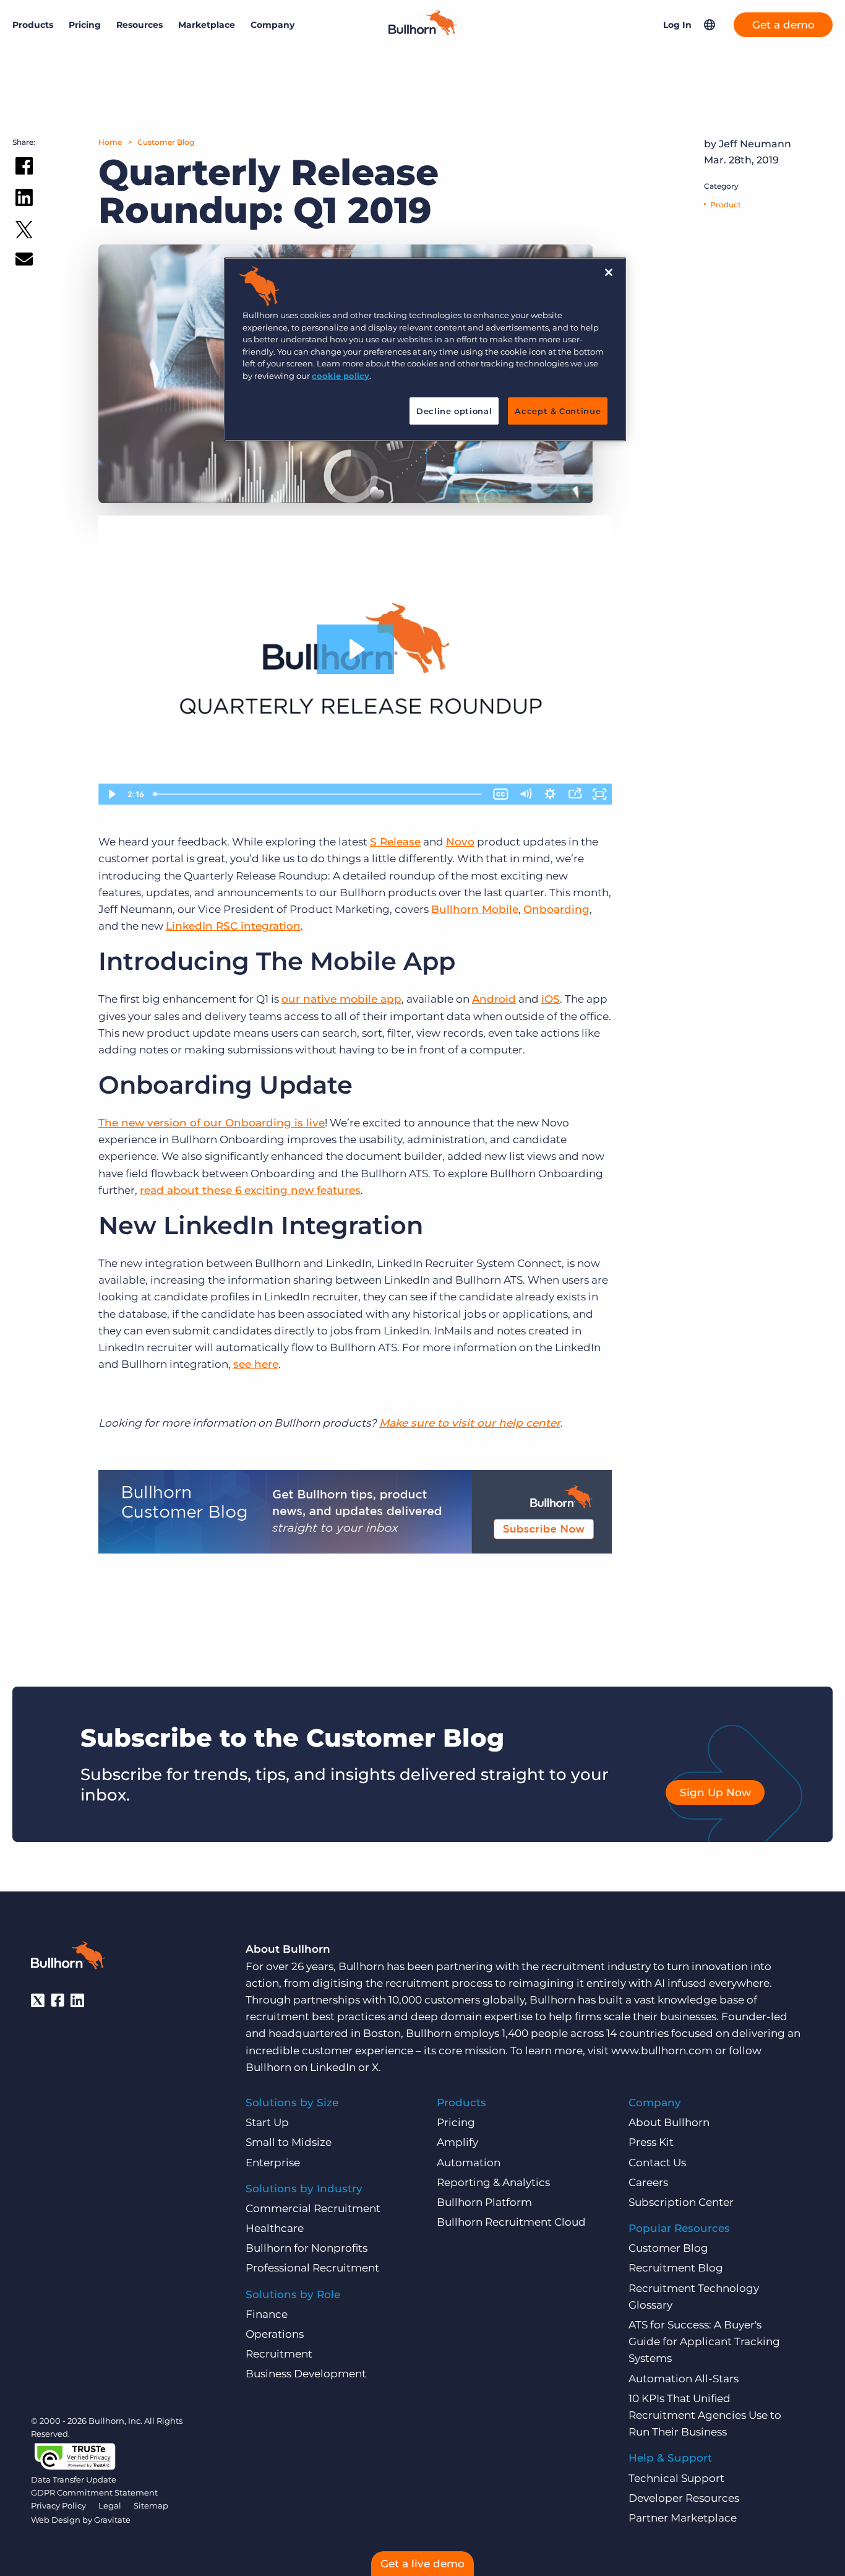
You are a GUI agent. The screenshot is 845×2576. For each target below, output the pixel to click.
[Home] (422, 32)
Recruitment (279, 2354)
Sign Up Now (715, 1792)
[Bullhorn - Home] (68, 1958)
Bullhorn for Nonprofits (307, 2248)
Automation (469, 2163)
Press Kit (651, 2142)
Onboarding (556, 909)
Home (110, 142)
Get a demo (783, 25)
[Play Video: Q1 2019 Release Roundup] (355, 649)
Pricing (85, 25)
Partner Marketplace (683, 2518)
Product (726, 205)
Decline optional (454, 411)
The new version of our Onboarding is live (212, 1123)
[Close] (609, 272)
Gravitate (112, 2520)
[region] (425, 349)
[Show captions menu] (500, 794)
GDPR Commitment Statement (94, 2492)
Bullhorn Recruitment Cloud (511, 2222)
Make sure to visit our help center (470, 1423)
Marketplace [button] (207, 25)
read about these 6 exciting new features (250, 1190)
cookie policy (341, 376)
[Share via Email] (24, 261)
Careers (648, 2182)
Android (494, 999)
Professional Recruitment (312, 2268)
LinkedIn (333, 2067)
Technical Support (676, 2478)
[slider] (319, 794)
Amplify (457, 2142)
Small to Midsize (289, 2142)
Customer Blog (166, 142)
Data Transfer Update (74, 2479)
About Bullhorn (669, 2122)
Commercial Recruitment (313, 2208)
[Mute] (525, 794)
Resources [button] (139, 25)
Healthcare (275, 2228)
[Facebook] (58, 2000)
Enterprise (273, 2163)
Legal (110, 2505)
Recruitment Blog (676, 2268)
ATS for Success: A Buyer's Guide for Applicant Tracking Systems (704, 2341)
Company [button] (272, 25)
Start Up (267, 2122)
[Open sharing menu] (575, 794)
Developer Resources (684, 2498)
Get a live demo (422, 2564)
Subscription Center (681, 2202)
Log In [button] (677, 25)
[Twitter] (38, 2000)
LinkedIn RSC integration (233, 926)
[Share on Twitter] (24, 232)
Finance (267, 2314)
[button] (710, 25)
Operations (275, 2334)
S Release (395, 842)
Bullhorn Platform (484, 2202)
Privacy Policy (58, 2505)
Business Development (306, 2374)
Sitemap (151, 2505)
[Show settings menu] (550, 794)
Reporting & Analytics (493, 2182)
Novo (460, 842)
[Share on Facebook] (24, 168)
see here (256, 1364)
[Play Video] (111, 794)
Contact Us (657, 2163)
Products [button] (33, 25)
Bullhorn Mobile (475, 909)
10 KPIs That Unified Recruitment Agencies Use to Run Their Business (705, 2415)
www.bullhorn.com (662, 2051)
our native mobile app (341, 999)
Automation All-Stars (684, 2379)
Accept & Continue (558, 411)
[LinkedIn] (77, 2000)
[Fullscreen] (599, 794)
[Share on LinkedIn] (24, 200)
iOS (551, 999)
